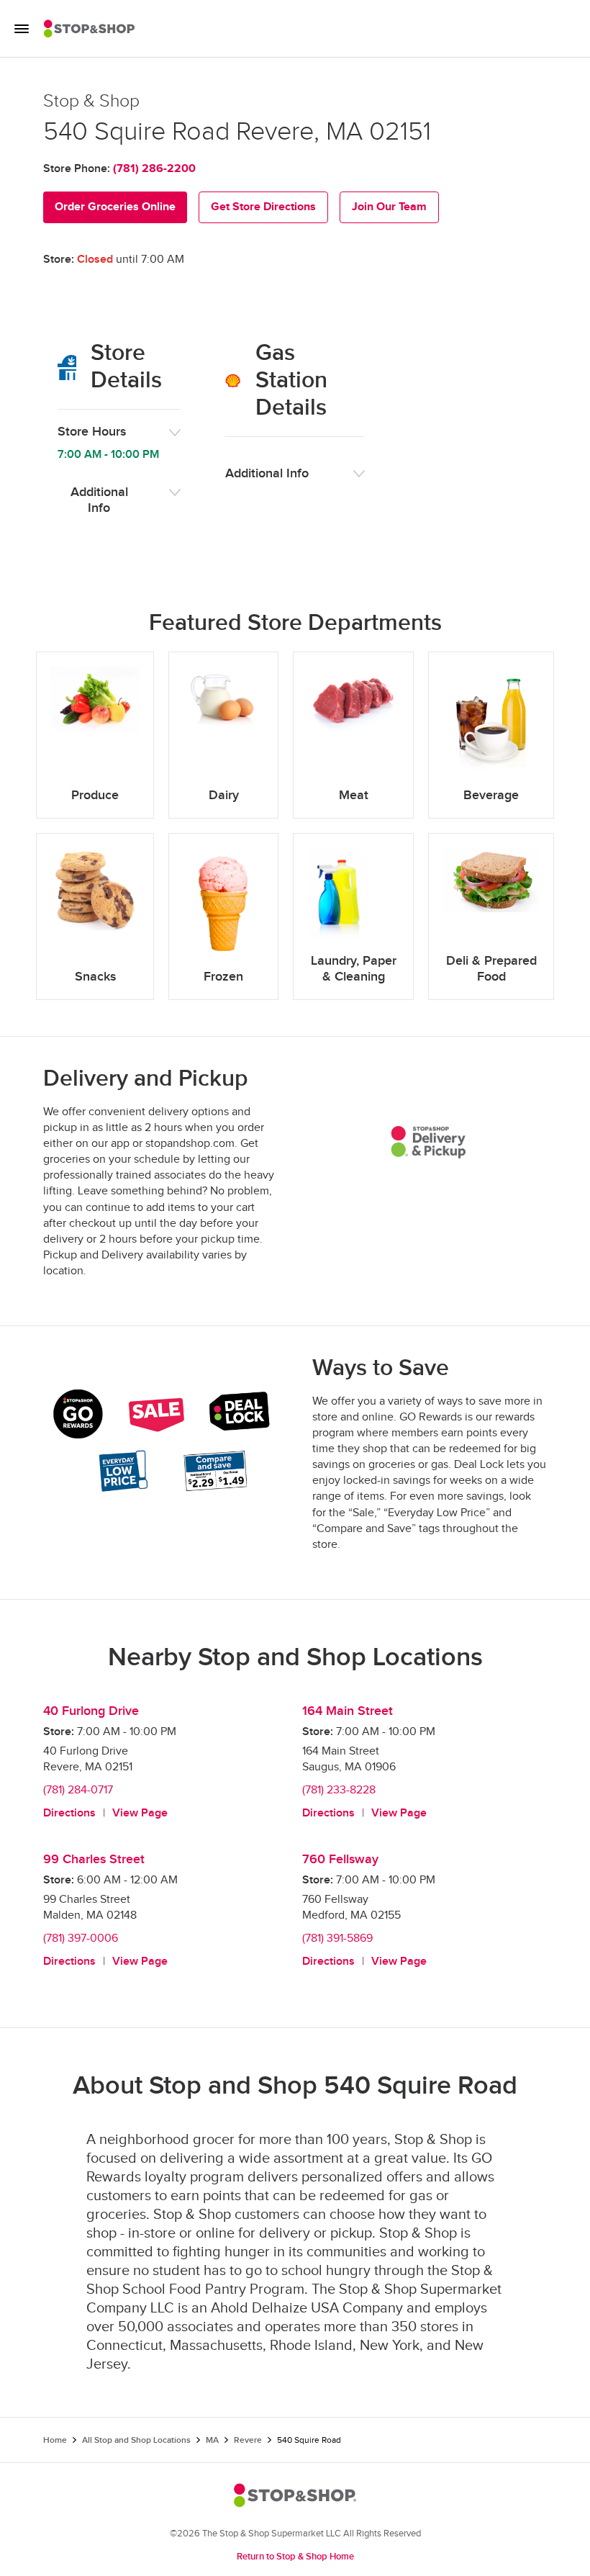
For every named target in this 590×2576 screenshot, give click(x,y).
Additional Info (99, 500)
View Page (140, 1813)
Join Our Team (389, 207)
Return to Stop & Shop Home (295, 2557)
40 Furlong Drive (91, 1711)
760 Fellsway (340, 1859)
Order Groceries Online (115, 207)
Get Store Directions (263, 207)
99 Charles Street (94, 1859)
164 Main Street (348, 1711)
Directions (69, 1813)
